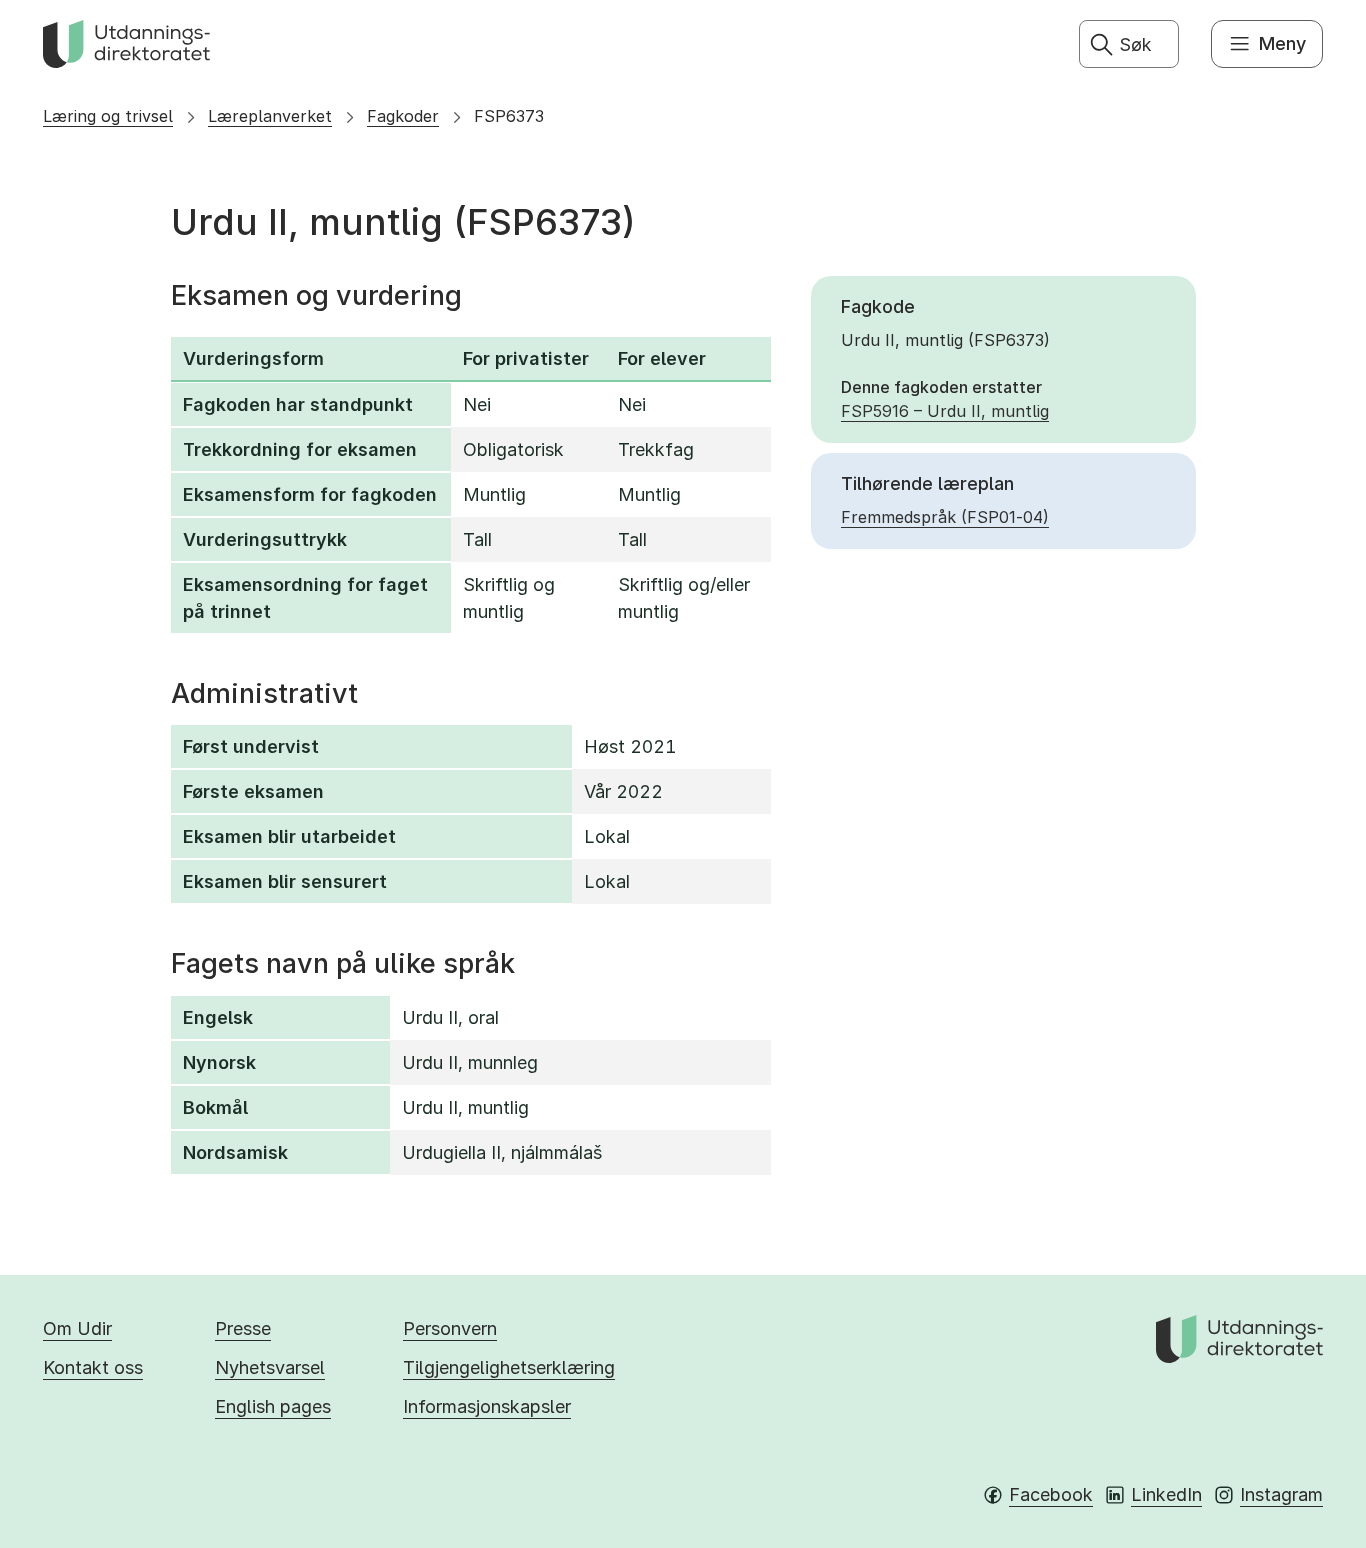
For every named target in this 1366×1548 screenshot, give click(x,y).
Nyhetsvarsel (270, 1367)
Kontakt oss (93, 1367)
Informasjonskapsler (487, 1406)
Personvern (450, 1328)
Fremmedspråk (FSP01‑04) (945, 517)
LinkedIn (1166, 1494)
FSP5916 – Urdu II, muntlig (945, 411)
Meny (1282, 43)
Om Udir (77, 1328)
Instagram (1281, 1494)
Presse (243, 1328)
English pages (273, 1406)
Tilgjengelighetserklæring (509, 1367)
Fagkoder (403, 116)
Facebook (1051, 1494)
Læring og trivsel (108, 116)
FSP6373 (509, 116)
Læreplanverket (270, 116)
